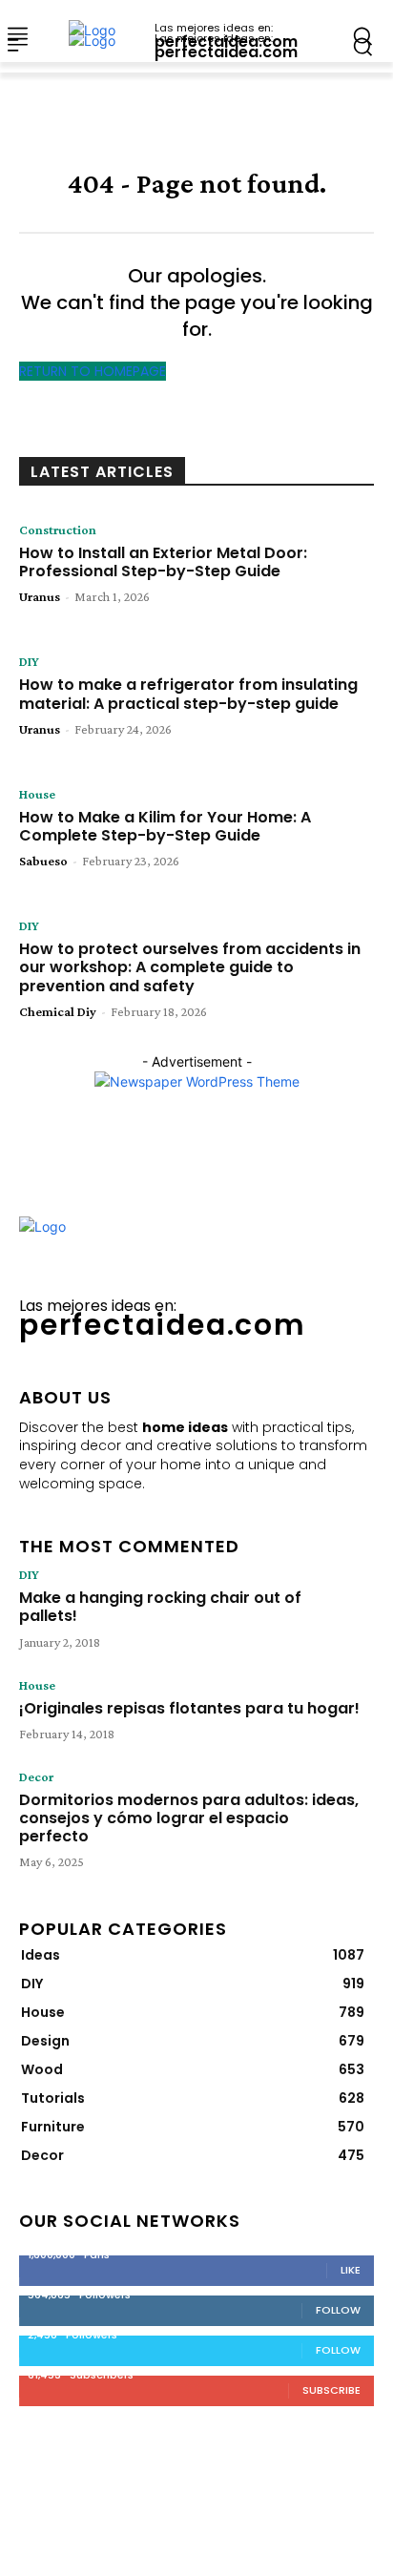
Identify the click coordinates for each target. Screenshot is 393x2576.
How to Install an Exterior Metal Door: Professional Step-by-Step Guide (163, 562)
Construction (58, 530)
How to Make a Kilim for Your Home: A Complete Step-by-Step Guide (165, 826)
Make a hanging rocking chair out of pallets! (160, 1607)
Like (351, 2270)
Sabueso (43, 861)
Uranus (40, 596)
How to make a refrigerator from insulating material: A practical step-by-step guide (188, 694)
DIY (29, 661)
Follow (338, 2310)
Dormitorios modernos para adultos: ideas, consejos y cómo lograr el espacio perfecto (189, 1818)
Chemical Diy (58, 1011)
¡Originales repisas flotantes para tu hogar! (189, 1708)
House (37, 794)
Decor (36, 1776)
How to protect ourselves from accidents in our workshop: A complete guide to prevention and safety (190, 967)
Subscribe (331, 2390)
